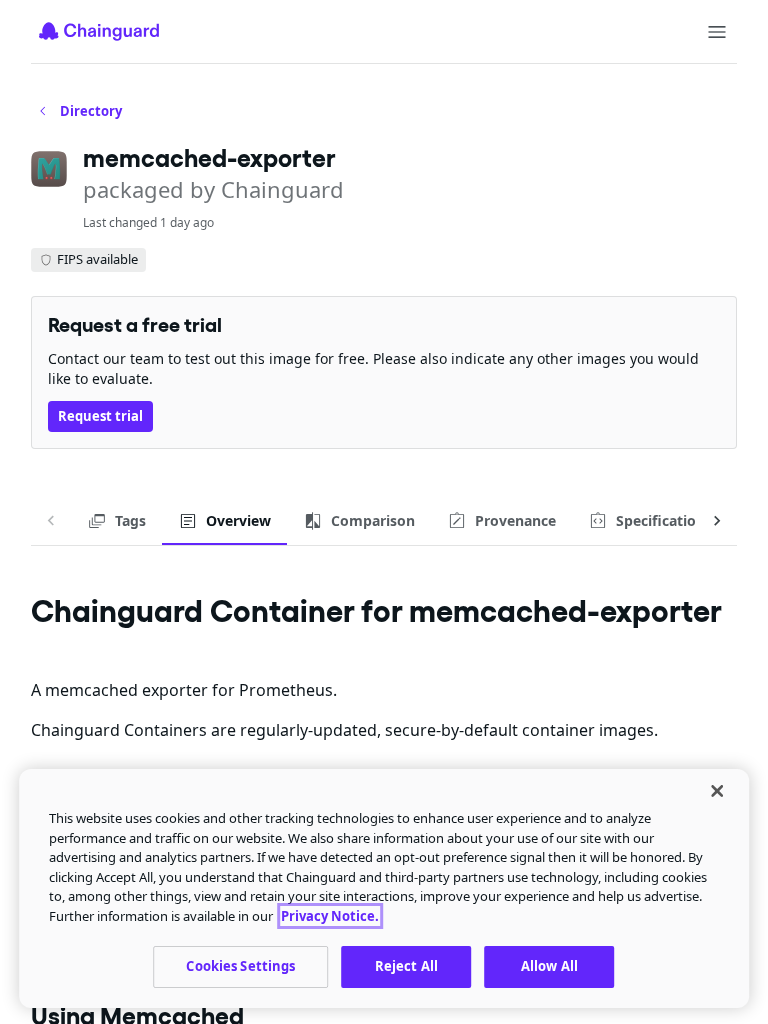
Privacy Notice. (330, 916)
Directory (91, 111)
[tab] (116, 521)
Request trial (100, 416)
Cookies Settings (240, 966)
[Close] (717, 791)
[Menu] (717, 32)
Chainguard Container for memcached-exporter (376, 610)
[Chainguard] (99, 31)
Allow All (549, 966)
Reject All (406, 966)
